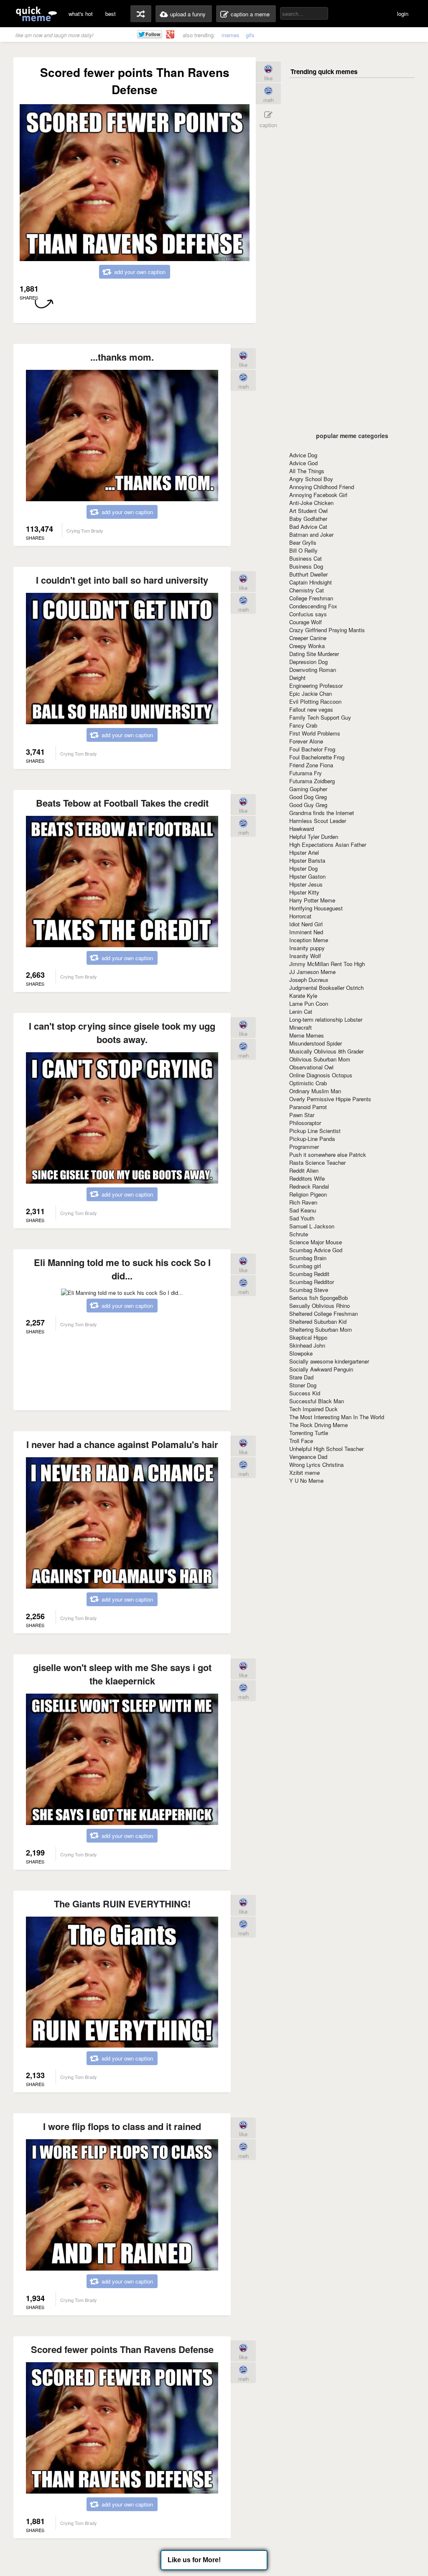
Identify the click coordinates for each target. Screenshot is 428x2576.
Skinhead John (307, 1345)
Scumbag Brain (308, 1258)
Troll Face (301, 1441)
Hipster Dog (303, 868)
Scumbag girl (305, 1266)
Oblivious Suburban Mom (320, 1059)
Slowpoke (301, 1353)
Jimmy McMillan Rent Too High (327, 964)
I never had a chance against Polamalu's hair (122, 1444)
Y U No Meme (306, 1480)
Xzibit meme (304, 1473)
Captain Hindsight (311, 582)
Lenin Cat (301, 1011)
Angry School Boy (311, 479)
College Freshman (311, 598)
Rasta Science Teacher (317, 1162)
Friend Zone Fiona (311, 765)
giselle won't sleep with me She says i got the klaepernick (122, 1674)
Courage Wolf (306, 622)
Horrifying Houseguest (316, 908)
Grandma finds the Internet (322, 813)
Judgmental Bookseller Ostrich (326, 988)
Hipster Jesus (306, 884)
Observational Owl (311, 1067)
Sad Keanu (303, 1210)
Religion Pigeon (308, 1194)
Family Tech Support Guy (320, 717)
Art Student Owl (308, 511)
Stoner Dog (303, 1385)
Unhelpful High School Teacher (326, 1449)
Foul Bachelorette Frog (317, 757)
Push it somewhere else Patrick (328, 1155)
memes (231, 35)
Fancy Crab (303, 725)
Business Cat (306, 558)
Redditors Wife (307, 1178)
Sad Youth (302, 1218)
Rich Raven (303, 1202)
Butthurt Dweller (308, 574)
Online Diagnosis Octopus (321, 1075)
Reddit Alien (304, 1170)
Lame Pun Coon (309, 1003)
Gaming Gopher (308, 789)
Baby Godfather (308, 519)
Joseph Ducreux (309, 980)
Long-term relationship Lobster (326, 1019)
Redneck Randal (309, 1186)
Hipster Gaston (307, 876)
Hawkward (302, 829)
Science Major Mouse (316, 1242)
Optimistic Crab (308, 1083)
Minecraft (301, 1027)
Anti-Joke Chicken (311, 503)
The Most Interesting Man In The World (337, 1417)
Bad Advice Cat (308, 527)
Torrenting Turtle (309, 1433)
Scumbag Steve (309, 1290)
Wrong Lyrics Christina (316, 1465)
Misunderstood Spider (316, 1043)
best (111, 14)
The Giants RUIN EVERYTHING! (122, 1904)
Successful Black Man (317, 1401)
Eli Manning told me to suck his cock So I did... (122, 1269)
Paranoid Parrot (308, 1107)
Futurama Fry (306, 773)
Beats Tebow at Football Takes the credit (122, 803)
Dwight (297, 678)
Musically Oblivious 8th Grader (326, 1051)
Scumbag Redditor (312, 1282)
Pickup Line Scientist (315, 1131)
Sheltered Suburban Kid (318, 1321)
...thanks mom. (122, 357)
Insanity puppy (307, 948)
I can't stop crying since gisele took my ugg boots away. (122, 1033)
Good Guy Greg (308, 805)
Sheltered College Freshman (324, 1314)
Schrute (299, 1234)
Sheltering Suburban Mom (321, 1329)
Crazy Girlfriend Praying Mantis (327, 630)
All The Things (307, 471)
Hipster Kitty (304, 892)
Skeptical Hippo (308, 1337)
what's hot (81, 14)
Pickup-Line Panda (312, 1139)
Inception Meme (309, 940)
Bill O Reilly (303, 550)
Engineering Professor (316, 686)
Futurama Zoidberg (312, 781)
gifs (250, 35)
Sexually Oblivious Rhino (320, 1306)
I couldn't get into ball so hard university (122, 580)
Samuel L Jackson (312, 1226)
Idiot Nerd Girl (306, 924)
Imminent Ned (306, 932)
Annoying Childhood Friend (322, 487)
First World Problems (315, 733)
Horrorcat (300, 916)
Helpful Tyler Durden (314, 837)
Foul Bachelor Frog (312, 749)
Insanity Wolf (305, 956)
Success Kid (305, 1393)
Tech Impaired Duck (313, 1409)
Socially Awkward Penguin (321, 1369)
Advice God (303, 463)
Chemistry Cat (307, 590)
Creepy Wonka (307, 646)
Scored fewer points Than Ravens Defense (122, 2349)
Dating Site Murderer (314, 654)
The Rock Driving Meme (318, 1425)
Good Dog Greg (308, 797)
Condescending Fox (313, 606)
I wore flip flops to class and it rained (122, 2126)
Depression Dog (308, 662)
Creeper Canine (308, 638)
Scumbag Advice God (316, 1250)
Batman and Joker (311, 534)
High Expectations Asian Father (328, 845)
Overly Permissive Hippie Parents (330, 1099)
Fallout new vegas (311, 709)
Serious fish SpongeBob (318, 1298)
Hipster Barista (307, 860)
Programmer (304, 1147)
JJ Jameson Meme (312, 972)
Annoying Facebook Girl (318, 495)
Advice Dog (303, 455)
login (403, 14)
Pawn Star (302, 1115)
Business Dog (306, 566)
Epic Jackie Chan (311, 693)
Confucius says (308, 614)
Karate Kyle (303, 996)
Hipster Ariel (304, 852)
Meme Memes (307, 1035)
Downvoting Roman (313, 670)
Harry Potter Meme (312, 900)
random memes (141, 14)
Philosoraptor (305, 1123)
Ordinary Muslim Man (315, 1091)
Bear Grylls (303, 542)
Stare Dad (301, 1377)
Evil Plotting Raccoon (315, 701)
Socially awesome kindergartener (329, 1361)
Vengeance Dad (308, 1457)
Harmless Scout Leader (318, 821)
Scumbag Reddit (309, 1274)
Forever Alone (306, 741)
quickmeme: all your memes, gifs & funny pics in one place (36, 14)
